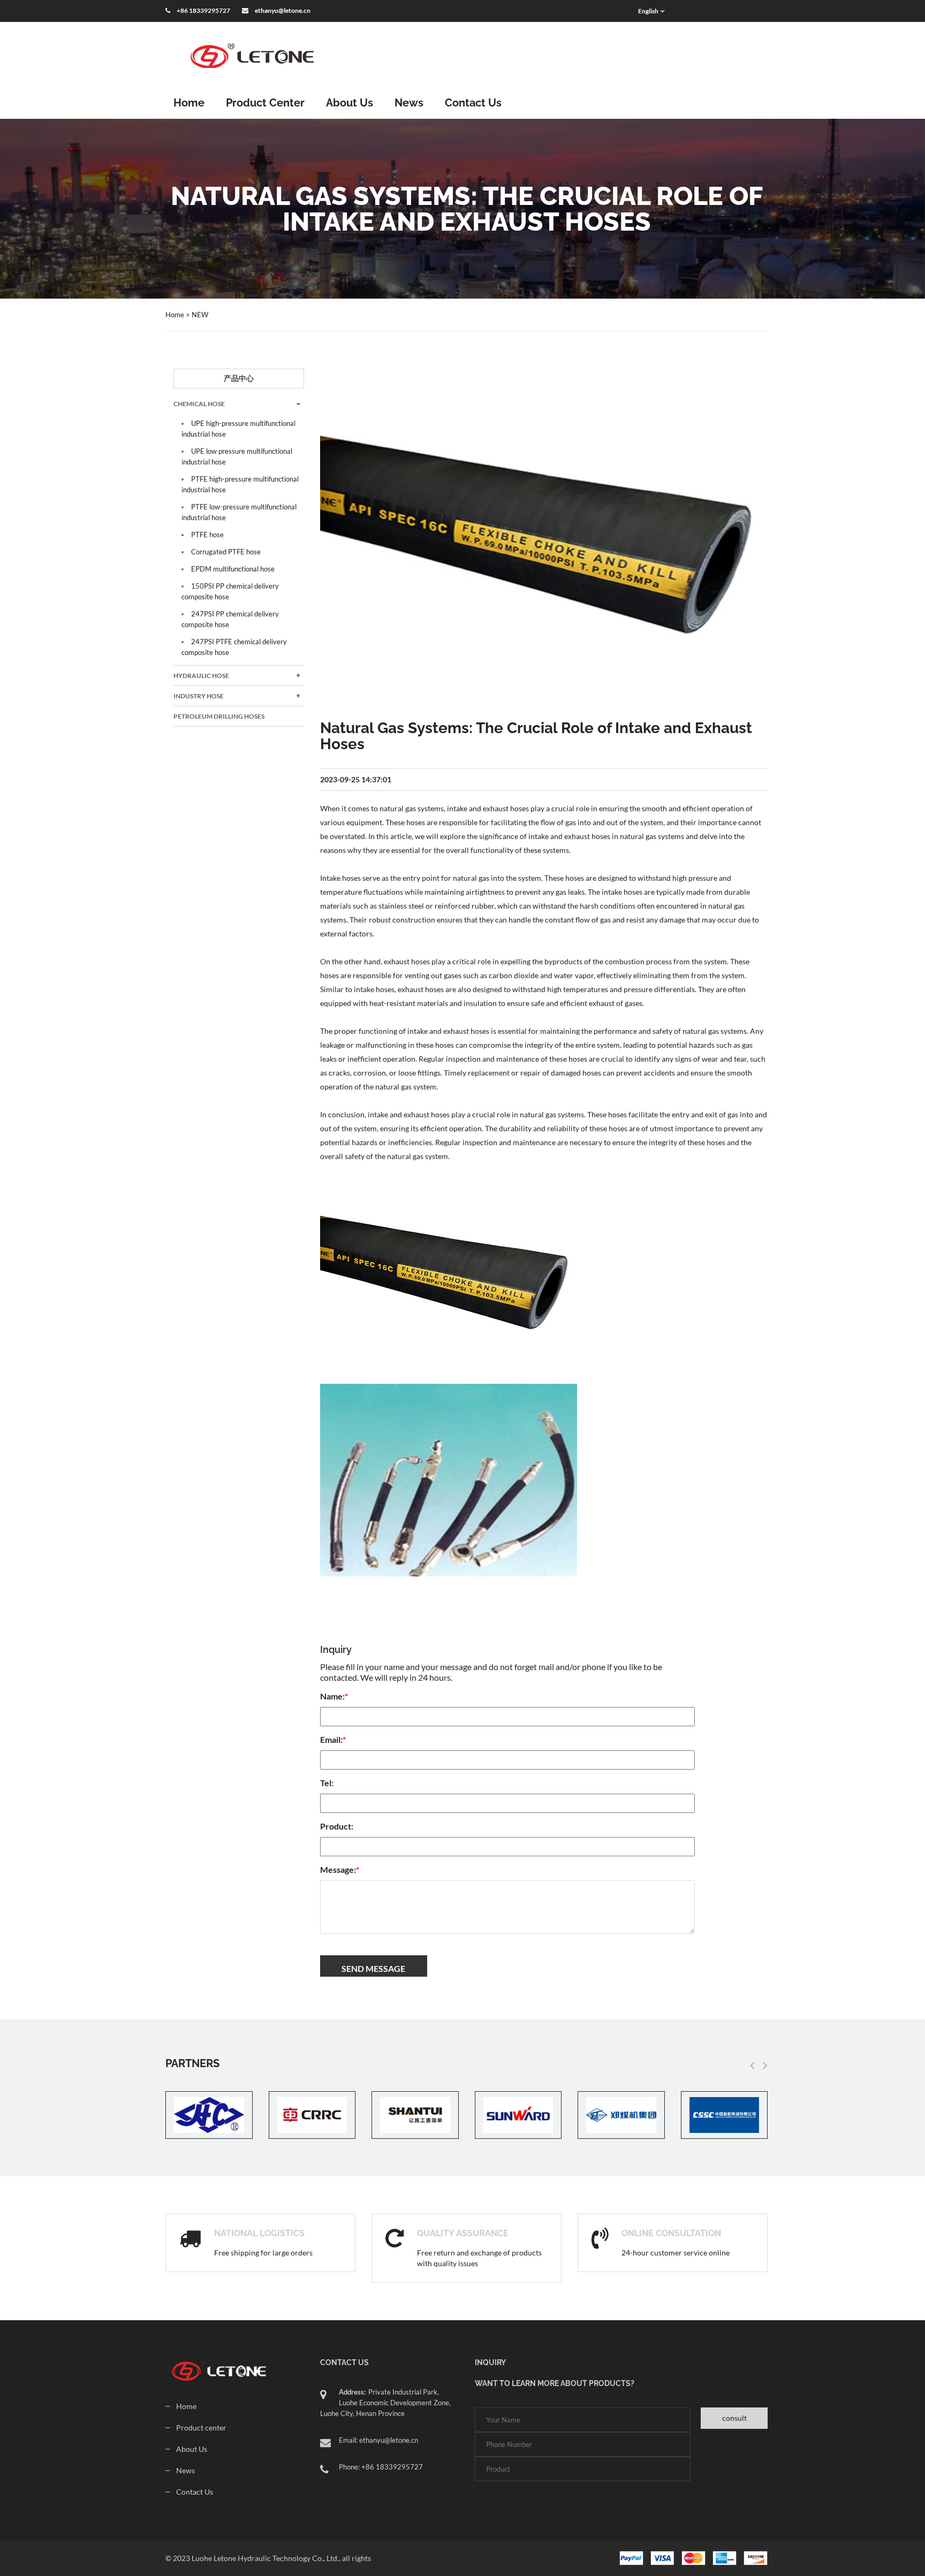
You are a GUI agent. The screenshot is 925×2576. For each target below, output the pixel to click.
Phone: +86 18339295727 (381, 2467)
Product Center (265, 103)
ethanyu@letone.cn (283, 10)
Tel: (327, 1783)
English (648, 11)
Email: (333, 1739)
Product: (337, 1826)
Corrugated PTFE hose (226, 552)
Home (189, 103)
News (409, 103)
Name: (334, 1696)
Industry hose (199, 696)
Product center (201, 2428)
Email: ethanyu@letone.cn (378, 2440)
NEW (200, 315)
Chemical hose (199, 404)
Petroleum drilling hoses (219, 716)
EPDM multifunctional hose (233, 569)
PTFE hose (207, 535)
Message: (340, 1869)
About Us (350, 103)
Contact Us (473, 103)
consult (734, 2418)
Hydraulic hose (201, 676)
